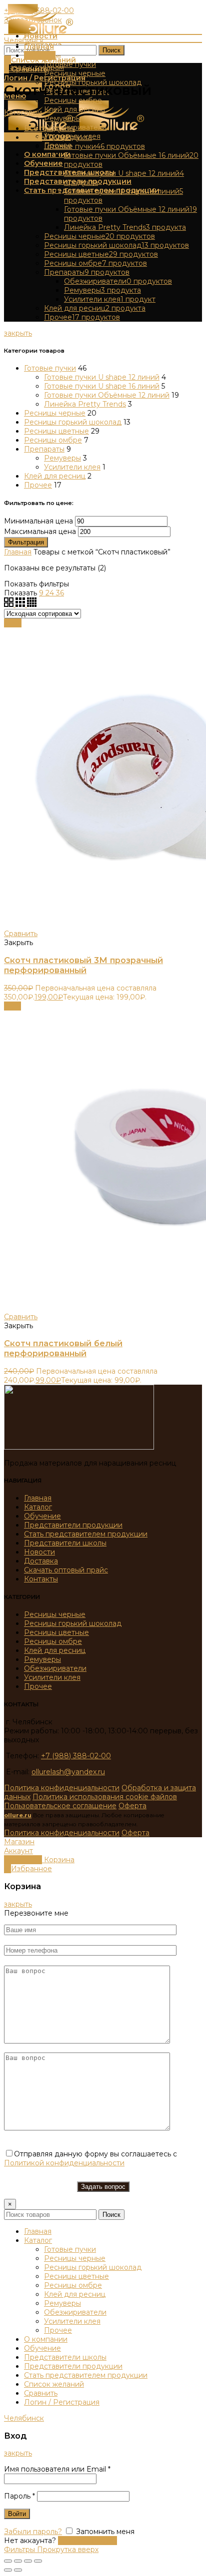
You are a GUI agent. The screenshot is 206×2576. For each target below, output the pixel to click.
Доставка (41, 1561)
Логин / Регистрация (62, 2402)
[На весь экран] (28, 2561)
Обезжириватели (55, 1668)
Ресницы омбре (53, 440)
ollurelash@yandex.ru (68, 1772)
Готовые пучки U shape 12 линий (102, 377)
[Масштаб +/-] (38, 2561)
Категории (23, 112)
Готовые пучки (50, 368)
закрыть (18, 333)
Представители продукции (73, 1525)
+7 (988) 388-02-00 (76, 1756)
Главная (18, 552)
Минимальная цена (38, 521)
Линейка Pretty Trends (85, 404)
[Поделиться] (18, 2561)
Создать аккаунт (87, 2541)
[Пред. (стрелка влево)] (8, 2570)
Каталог (38, 1507)
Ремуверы (62, 458)
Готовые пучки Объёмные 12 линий (107, 395)
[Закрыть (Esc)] (8, 2561)
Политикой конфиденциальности (64, 2163)
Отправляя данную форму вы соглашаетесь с (90, 2158)
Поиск (111, 50)
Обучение (42, 1516)
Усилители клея (72, 467)
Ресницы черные (55, 413)
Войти (17, 2514)
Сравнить (21, 934)
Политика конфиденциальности (62, 1788)
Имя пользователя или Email (57, 2469)
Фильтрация (26, 542)
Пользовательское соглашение (60, 1806)
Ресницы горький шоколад (73, 422)
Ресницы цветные (56, 431)
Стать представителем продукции (86, 1534)
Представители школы (65, 1543)
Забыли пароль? (33, 2532)
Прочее (38, 485)
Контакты (41, 1579)
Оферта (132, 1806)
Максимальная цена (40, 531)
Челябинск (24, 40)
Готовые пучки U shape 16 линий (102, 386)
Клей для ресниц (55, 476)
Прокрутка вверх (68, 2550)
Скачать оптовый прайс (66, 1570)
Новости (39, 1552)
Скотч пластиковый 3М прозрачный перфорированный (83, 965)
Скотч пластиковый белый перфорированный (63, 1348)
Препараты (44, 449)
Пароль (19, 2496)
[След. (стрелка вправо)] (18, 2570)
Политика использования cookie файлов (105, 1797)
